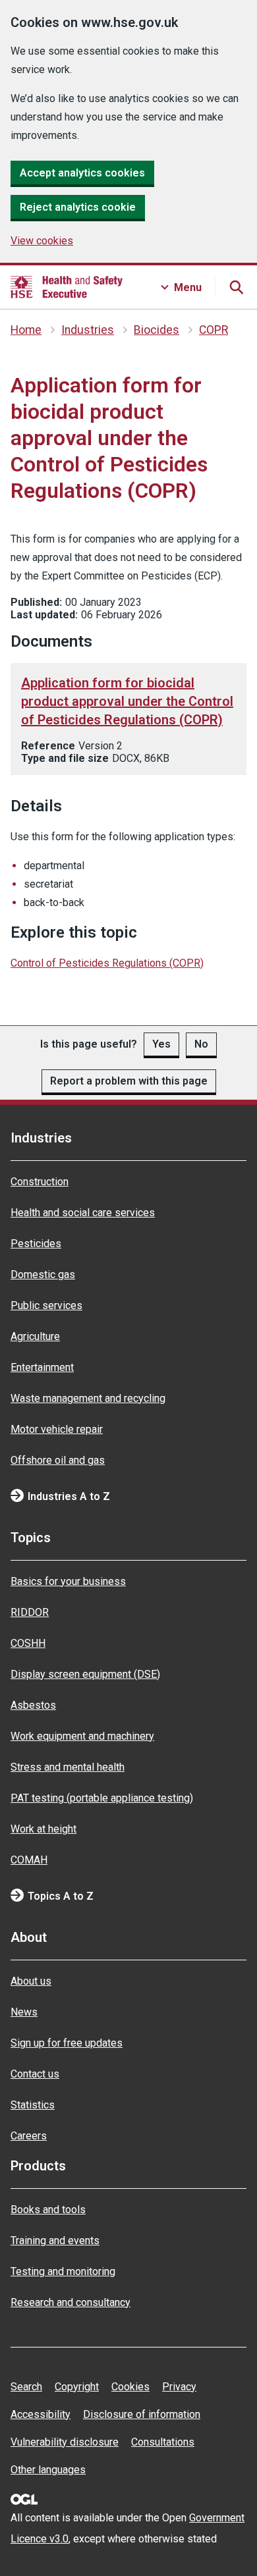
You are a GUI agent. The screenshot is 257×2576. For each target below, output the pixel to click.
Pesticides (36, 1244)
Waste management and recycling (88, 1398)
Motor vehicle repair (57, 1429)
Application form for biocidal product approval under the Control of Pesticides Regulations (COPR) (127, 701)
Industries (88, 330)
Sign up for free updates (67, 2043)
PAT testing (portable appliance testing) (102, 1798)
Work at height (43, 1829)
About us (31, 1981)
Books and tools (48, 2210)
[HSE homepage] (67, 287)
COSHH (28, 1643)
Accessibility (41, 2414)
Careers (29, 2136)
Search (26, 2387)
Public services (46, 1305)
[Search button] (236, 287)
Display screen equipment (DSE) (85, 1674)
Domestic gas (43, 1275)
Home (26, 330)
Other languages (48, 2470)
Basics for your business (68, 1581)
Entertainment (42, 1367)
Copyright (77, 2387)
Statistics (33, 2105)
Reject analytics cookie (78, 207)
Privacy (179, 2387)
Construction (40, 1182)
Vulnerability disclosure (65, 2442)
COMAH (29, 1860)
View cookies (42, 241)
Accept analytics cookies (82, 173)
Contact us (35, 2074)
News (24, 2012)
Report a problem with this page (129, 1081)
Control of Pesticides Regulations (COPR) (107, 963)
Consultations (163, 2442)
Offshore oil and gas (58, 1460)
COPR (214, 330)
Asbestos (33, 1705)
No (201, 1044)
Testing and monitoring (63, 2271)
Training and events (55, 2241)
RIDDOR (30, 1612)
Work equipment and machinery (82, 1736)
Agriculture (35, 1336)
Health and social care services (83, 1213)
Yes (161, 1044)
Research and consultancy (71, 2302)
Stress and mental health (68, 1767)
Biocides (157, 330)
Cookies (130, 2387)
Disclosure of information (142, 2414)
